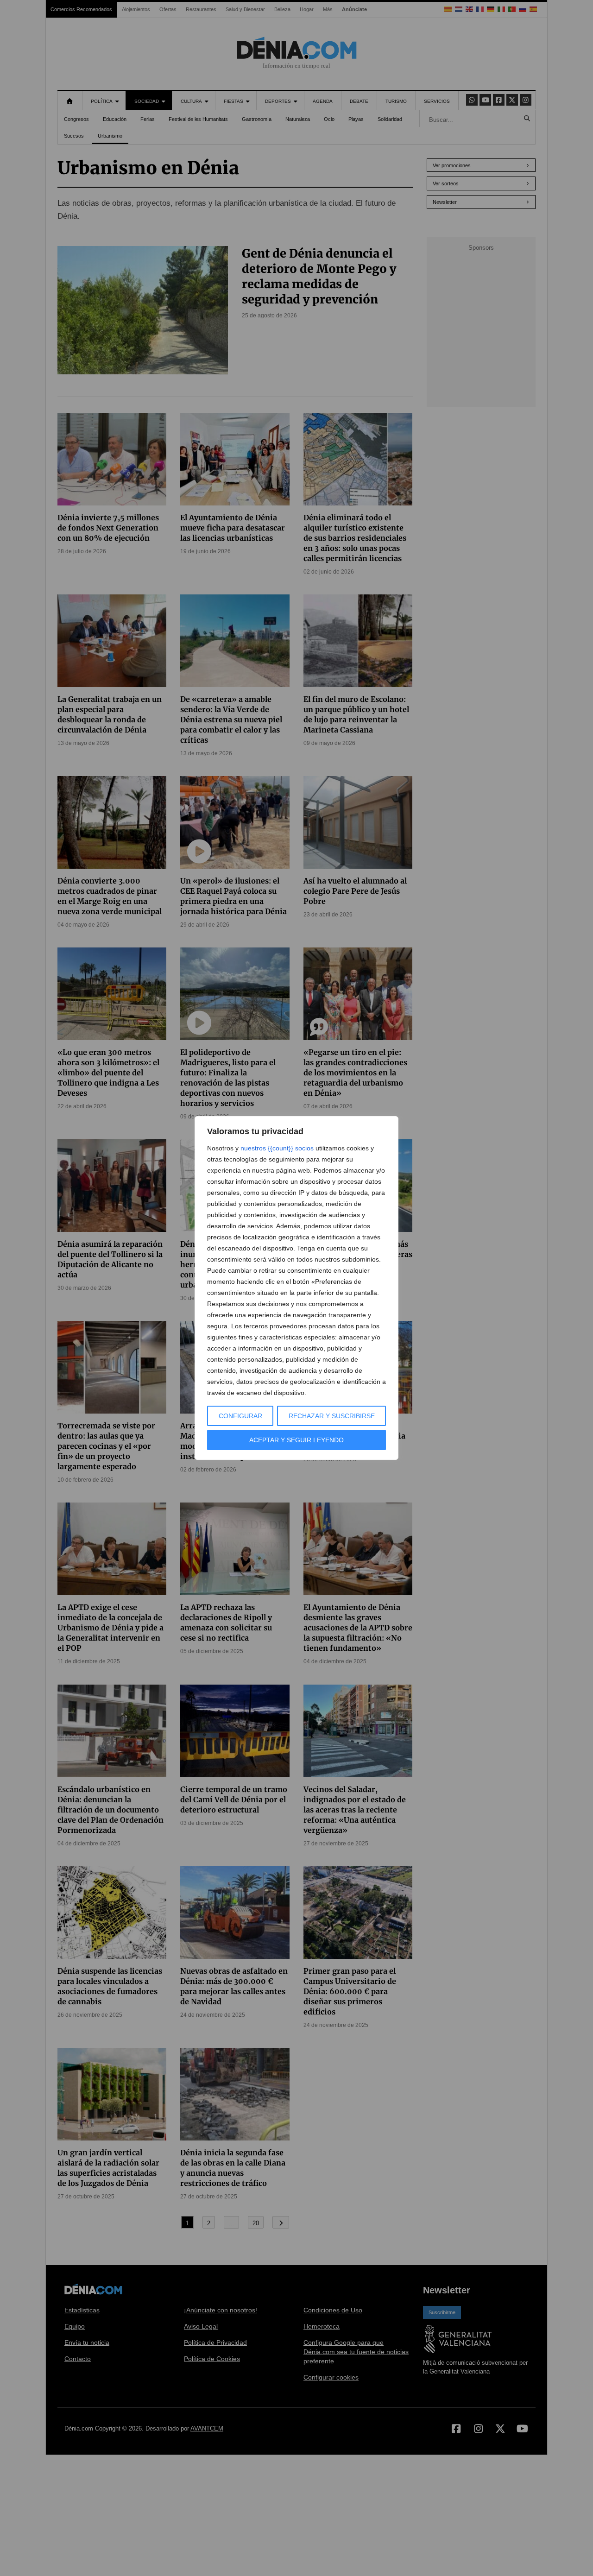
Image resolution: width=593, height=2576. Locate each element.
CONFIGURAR (240, 1416)
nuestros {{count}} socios (277, 1148)
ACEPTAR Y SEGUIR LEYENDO (296, 1440)
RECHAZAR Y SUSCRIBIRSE (332, 1416)
